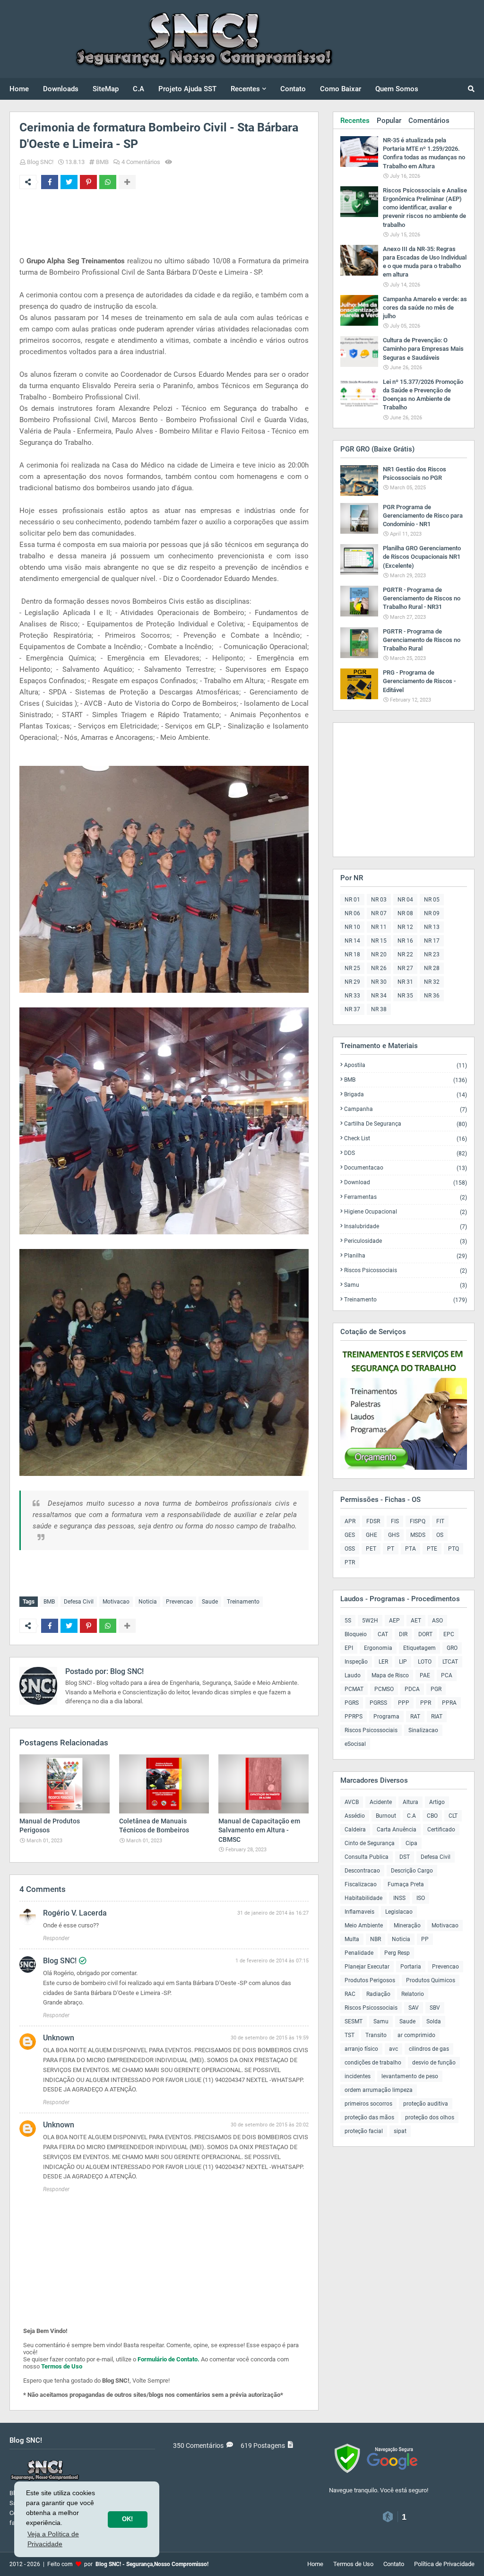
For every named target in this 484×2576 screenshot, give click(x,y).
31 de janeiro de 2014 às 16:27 (273, 1913)
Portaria (411, 1967)
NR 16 (405, 941)
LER (383, 1662)
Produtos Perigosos (370, 1980)
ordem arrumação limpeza (379, 2090)
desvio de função (434, 2063)
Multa (352, 1939)
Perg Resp (397, 1953)
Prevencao (179, 1602)
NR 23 (432, 954)
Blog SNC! (40, 162)
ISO (421, 1898)
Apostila (406, 1065)
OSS (350, 1549)
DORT (425, 1634)
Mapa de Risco (390, 1675)
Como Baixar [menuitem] (341, 89)
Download (406, 1183)
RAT (415, 1717)
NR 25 (352, 968)
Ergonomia (378, 1648)
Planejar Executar (367, 1967)
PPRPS (354, 1717)
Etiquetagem (419, 1648)
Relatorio (413, 1994)
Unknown (59, 2038)
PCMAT (354, 1689)
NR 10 (352, 927)
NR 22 (405, 954)
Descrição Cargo (412, 1871)
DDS (406, 1153)
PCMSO (384, 1689)
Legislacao (399, 1912)
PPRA (449, 1703)
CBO (432, 1816)
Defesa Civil (79, 1602)
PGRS (352, 1703)
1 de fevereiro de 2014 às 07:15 (272, 1961)
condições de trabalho (373, 2063)
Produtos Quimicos (431, 1980)
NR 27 (405, 968)
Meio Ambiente (364, 1925)
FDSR (373, 1521)
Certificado (441, 1830)
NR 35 (405, 996)
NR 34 (379, 996)
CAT (383, 1634)
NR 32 (432, 982)
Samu (406, 1285)
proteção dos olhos (430, 2117)
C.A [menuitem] (138, 89)
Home (315, 2564)
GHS (394, 1535)
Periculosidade (406, 1241)
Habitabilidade (363, 1898)
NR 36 (432, 996)
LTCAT (450, 1662)
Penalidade (359, 1953)
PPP (404, 1703)
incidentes (358, 2076)
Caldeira (355, 1830)
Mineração (407, 1925)
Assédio (355, 1816)
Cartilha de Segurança (406, 1124)
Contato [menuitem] (293, 89)
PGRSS (378, 1703)
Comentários (429, 121)
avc (393, 2049)
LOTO (425, 1662)
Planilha (406, 1256)
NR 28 (432, 968)
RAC (350, 1994)
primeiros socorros (368, 2104)
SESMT (354, 2021)
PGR (436, 1689)
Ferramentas (406, 1197)
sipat (400, 2131)
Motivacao (116, 1602)
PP (425, 1939)
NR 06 (352, 913)
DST (405, 1857)
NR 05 (432, 900)
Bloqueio (356, 1634)
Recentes (355, 121)
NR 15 (379, 941)
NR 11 (379, 927)
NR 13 (432, 927)
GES (350, 1535)
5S (348, 1621)
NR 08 (405, 913)
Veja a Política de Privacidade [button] (53, 2539)
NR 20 (379, 954)
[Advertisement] (191, 222)
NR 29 (352, 982)
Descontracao (362, 1871)
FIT (440, 1521)
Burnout (386, 1816)
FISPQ (418, 1521)
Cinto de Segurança (370, 1843)
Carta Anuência (397, 1830)
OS (440, 1535)
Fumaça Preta (406, 1884)
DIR (403, 1634)
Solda (434, 2021)
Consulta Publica (367, 1857)
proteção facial (364, 2131)
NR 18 (352, 954)
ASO (437, 1621)
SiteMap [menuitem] (106, 89)
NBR (376, 1939)
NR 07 (379, 913)
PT (391, 1549)
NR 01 (352, 900)
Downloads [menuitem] (61, 89)
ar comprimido (416, 2035)
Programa (386, 1717)
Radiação (378, 1994)
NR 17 (432, 941)
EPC (449, 1634)
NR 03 (379, 900)
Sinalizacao (423, 1730)
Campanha (406, 1109)
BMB (102, 162)
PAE (425, 1675)
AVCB (352, 1802)
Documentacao (406, 1168)
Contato (394, 2564)
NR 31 (405, 982)
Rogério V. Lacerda (75, 1913)
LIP (403, 1662)
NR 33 (352, 996)
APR (350, 1521)
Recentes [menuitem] (245, 89)
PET (371, 1549)
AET (416, 1621)
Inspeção (356, 1662)
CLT (453, 1816)
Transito (376, 2035)
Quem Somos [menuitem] (397, 89)
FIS (395, 1521)
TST (350, 2035)
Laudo (353, 1675)
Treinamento (243, 1602)
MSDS (418, 1535)
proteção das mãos (369, 2117)
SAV (414, 2008)
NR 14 (352, 941)
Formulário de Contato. (169, 2359)
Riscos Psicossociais (406, 1271)
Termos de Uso (62, 2366)
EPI (349, 1648)
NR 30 (379, 982)
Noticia (148, 1602)
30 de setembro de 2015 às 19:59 (270, 2038)
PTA (411, 1549)
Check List (406, 1139)
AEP (394, 1621)
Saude (210, 1602)
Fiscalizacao (361, 1884)
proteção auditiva (426, 2104)
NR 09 (432, 913)
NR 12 (405, 927)
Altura (411, 1802)
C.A (411, 1816)
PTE (432, 1549)
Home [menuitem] (19, 89)
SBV (435, 2008)
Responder (56, 1938)
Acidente (381, 1802)
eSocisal (355, 1744)
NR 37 (352, 1009)
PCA (447, 1675)
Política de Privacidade (444, 2564)
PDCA (412, 1689)
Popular (389, 121)
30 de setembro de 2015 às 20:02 (270, 2125)
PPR (426, 1703)
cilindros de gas (429, 2049)
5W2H (370, 1621)
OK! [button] (127, 2519)
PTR (350, 1562)
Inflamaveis (359, 1912)
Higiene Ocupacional (406, 1212)
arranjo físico (361, 2049)
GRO (452, 1648)
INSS (399, 1898)
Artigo (437, 1802)
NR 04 (405, 900)
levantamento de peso (410, 2076)
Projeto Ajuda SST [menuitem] (187, 89)
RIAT (437, 1717)
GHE (372, 1535)
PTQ (454, 1549)
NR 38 (379, 1009)
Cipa (411, 1843)
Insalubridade (406, 1227)
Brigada (406, 1095)
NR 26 (379, 968)
